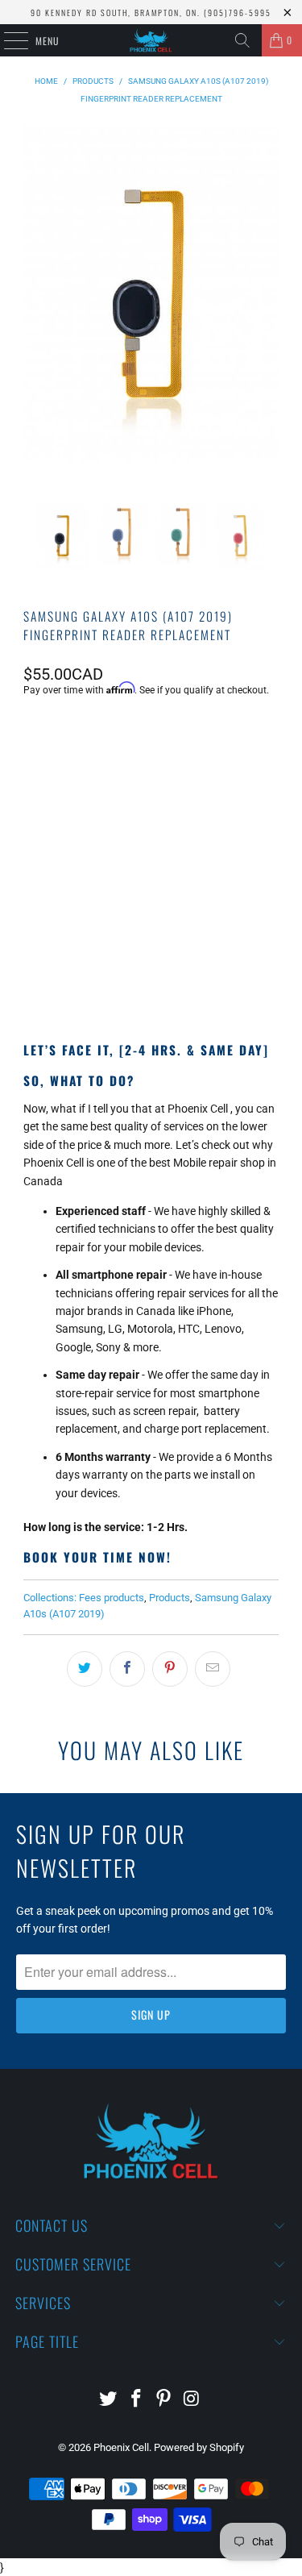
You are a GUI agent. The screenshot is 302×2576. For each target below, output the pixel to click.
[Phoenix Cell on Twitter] (109, 2400)
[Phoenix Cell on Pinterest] (164, 2400)
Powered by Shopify (199, 2447)
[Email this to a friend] (213, 1669)
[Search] (242, 40)
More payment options (151, 972)
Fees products (112, 1598)
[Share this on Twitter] (85, 1669)
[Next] (263, 314)
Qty (31, 814)
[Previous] (39, 314)
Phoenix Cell (121, 2447)
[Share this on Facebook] (127, 1669)
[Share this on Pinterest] (170, 1669)
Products (170, 1598)
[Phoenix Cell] (151, 40)
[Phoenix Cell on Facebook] (136, 2400)
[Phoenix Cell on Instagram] (192, 2400)
